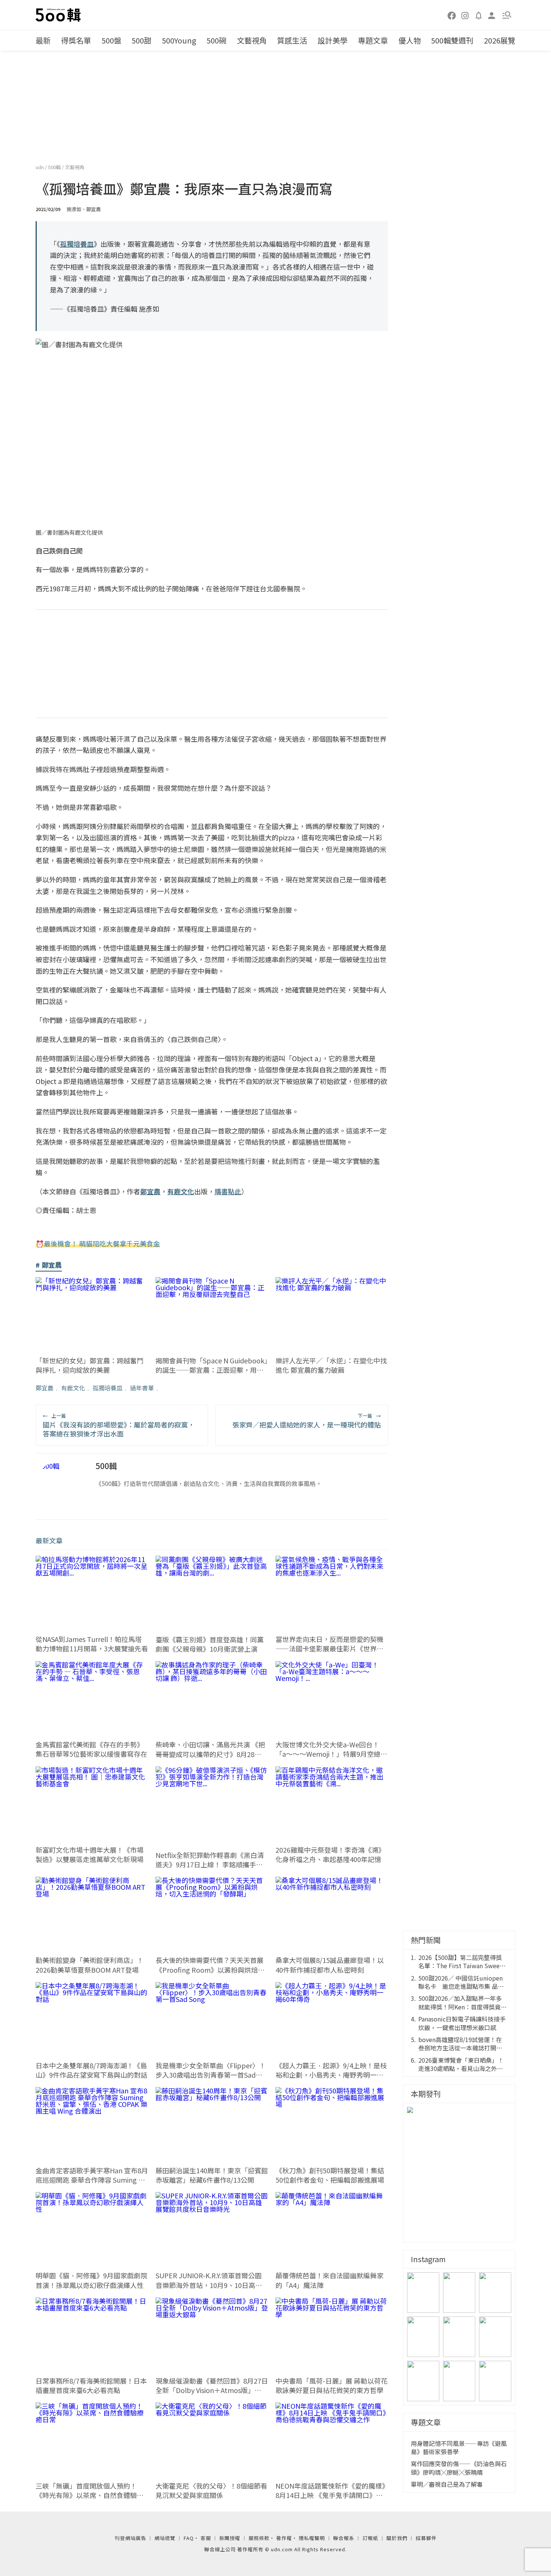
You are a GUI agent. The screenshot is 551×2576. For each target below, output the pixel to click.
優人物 (410, 40)
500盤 (112, 40)
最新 (43, 40)
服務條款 (259, 2538)
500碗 (216, 40)
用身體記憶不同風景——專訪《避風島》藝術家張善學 (459, 2448)
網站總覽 (165, 2538)
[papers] (479, 15)
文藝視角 (252, 40)
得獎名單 (76, 40)
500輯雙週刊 (452, 40)
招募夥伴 (426, 2538)
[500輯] (59, 15)
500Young (179, 40)
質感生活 (292, 40)
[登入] (492, 15)
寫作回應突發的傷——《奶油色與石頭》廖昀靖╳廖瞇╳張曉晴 (459, 2468)
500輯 (55, 167)
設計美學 (332, 40)
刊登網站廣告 (130, 2538)
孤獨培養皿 (108, 1388)
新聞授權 (230, 2538)
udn (40, 167)
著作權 (284, 2538)
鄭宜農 (45, 1388)
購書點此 (228, 1191)
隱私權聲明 (312, 2538)
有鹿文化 (73, 1388)
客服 (206, 2538)
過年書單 (142, 1388)
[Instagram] (465, 15)
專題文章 (373, 40)
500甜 (141, 40)
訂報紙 (370, 2538)
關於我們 (397, 2538)
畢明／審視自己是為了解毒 (447, 2484)
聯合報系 (344, 2538)
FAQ (189, 2538)
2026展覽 (500, 40)
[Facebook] (452, 15)
